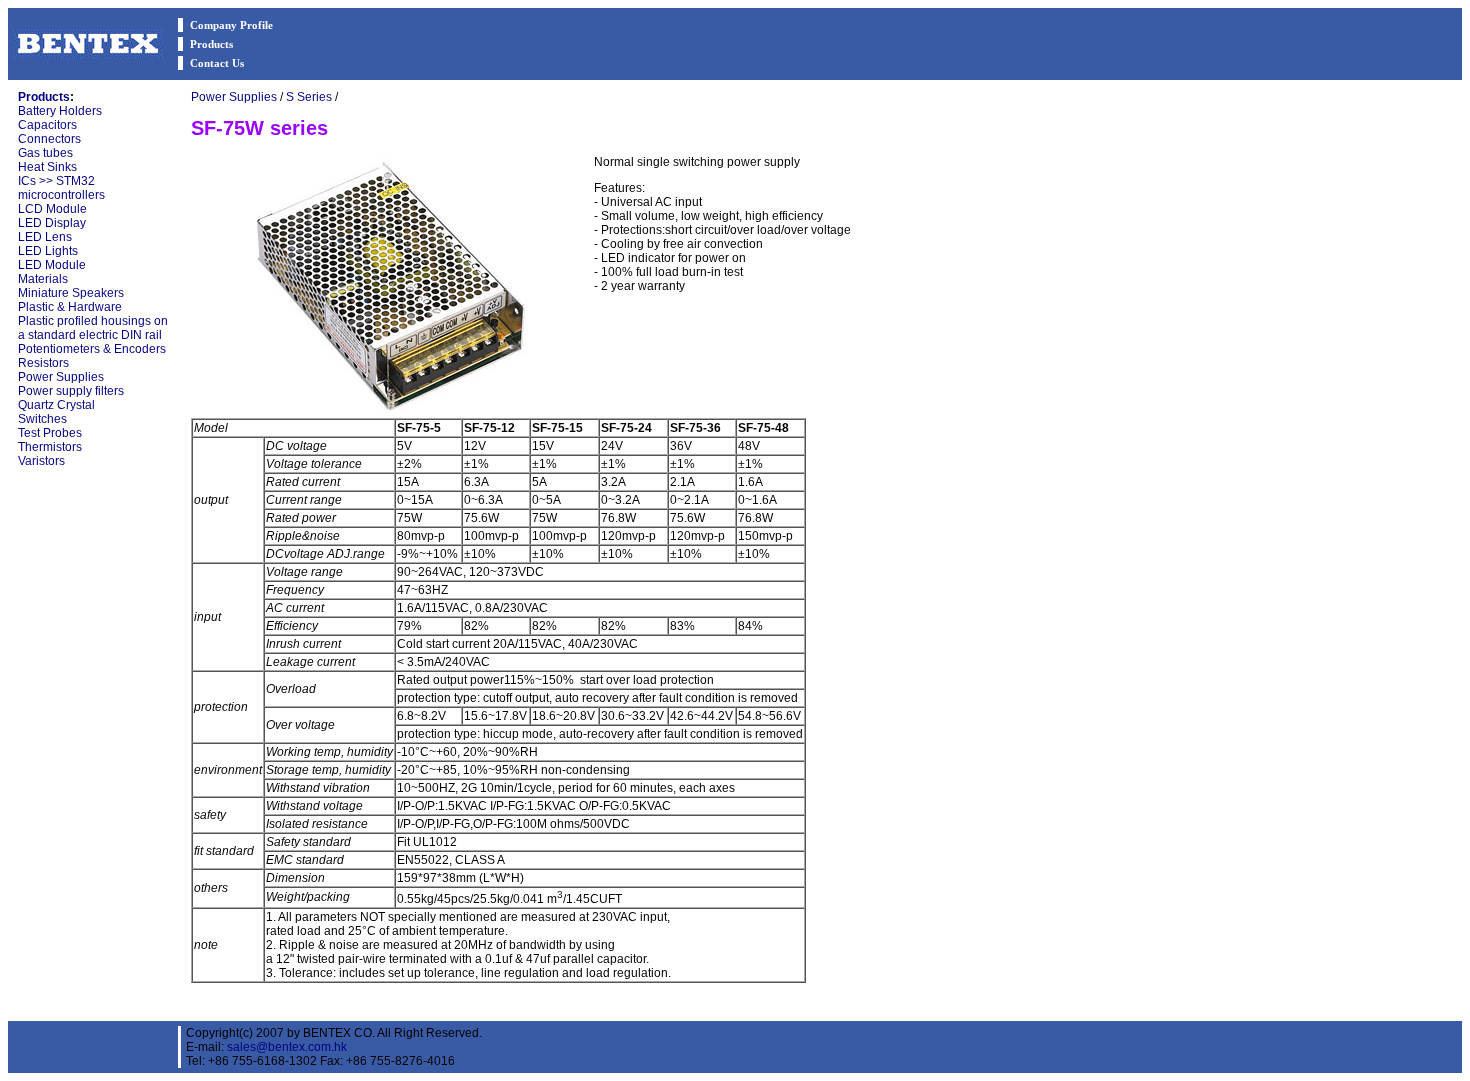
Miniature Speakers (71, 293)
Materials (43, 279)
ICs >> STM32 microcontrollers (61, 188)
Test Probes (50, 433)
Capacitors (47, 125)
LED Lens (45, 237)
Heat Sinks (47, 167)
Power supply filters (71, 391)
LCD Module (52, 209)
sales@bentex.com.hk (287, 1047)
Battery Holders (60, 111)
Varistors (41, 461)
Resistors (43, 363)
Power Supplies (61, 377)
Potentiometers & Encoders (92, 349)
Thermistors (50, 447)
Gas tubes (45, 153)
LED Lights (48, 251)
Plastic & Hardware (70, 307)
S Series (309, 97)
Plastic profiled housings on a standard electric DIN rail (93, 328)
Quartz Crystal (56, 405)
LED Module (52, 265)
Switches (42, 419)
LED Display (52, 223)
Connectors (49, 139)
